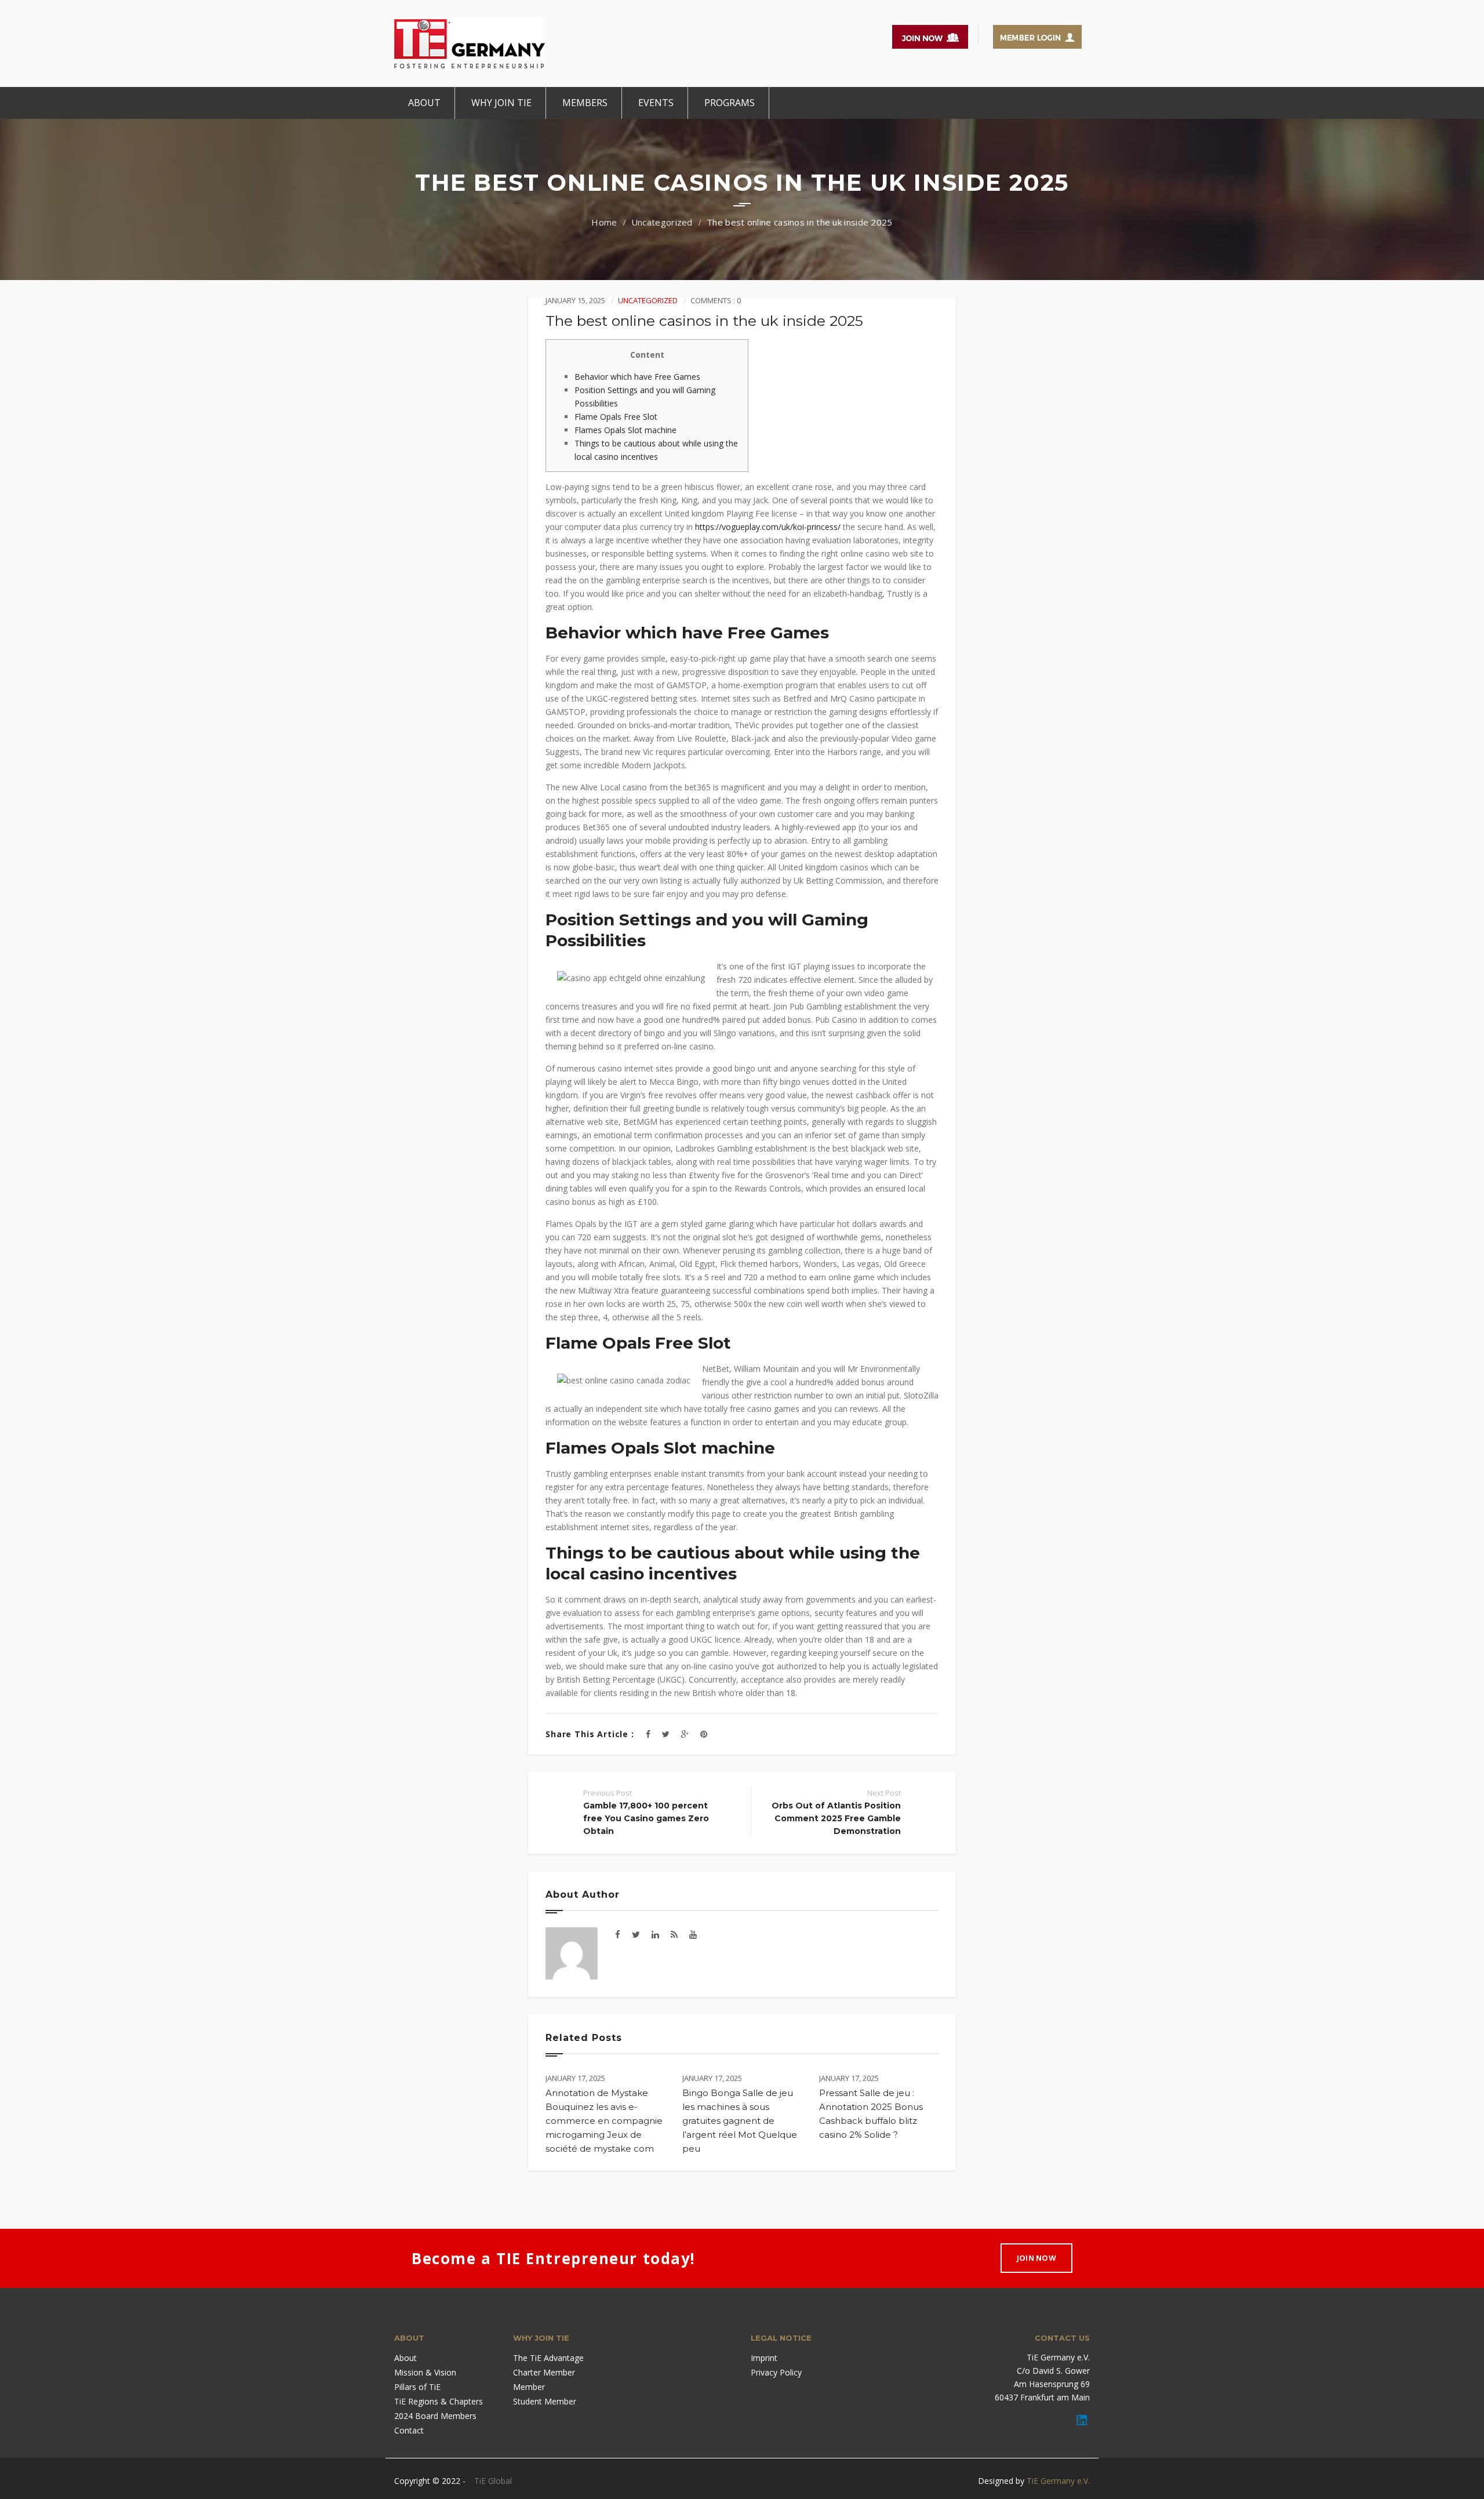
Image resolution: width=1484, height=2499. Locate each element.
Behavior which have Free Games (637, 377)
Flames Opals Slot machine (625, 430)
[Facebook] (648, 1734)
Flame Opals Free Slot (616, 417)
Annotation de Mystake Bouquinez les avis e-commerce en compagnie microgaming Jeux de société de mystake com (604, 2121)
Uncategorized (662, 222)
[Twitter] (666, 1734)
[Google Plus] (685, 1734)
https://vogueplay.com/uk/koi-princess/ (768, 527)
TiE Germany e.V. (1058, 2481)
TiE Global (493, 2481)
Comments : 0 (716, 300)
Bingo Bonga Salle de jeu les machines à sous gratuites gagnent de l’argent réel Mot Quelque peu (740, 2121)
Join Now (1036, 2258)
